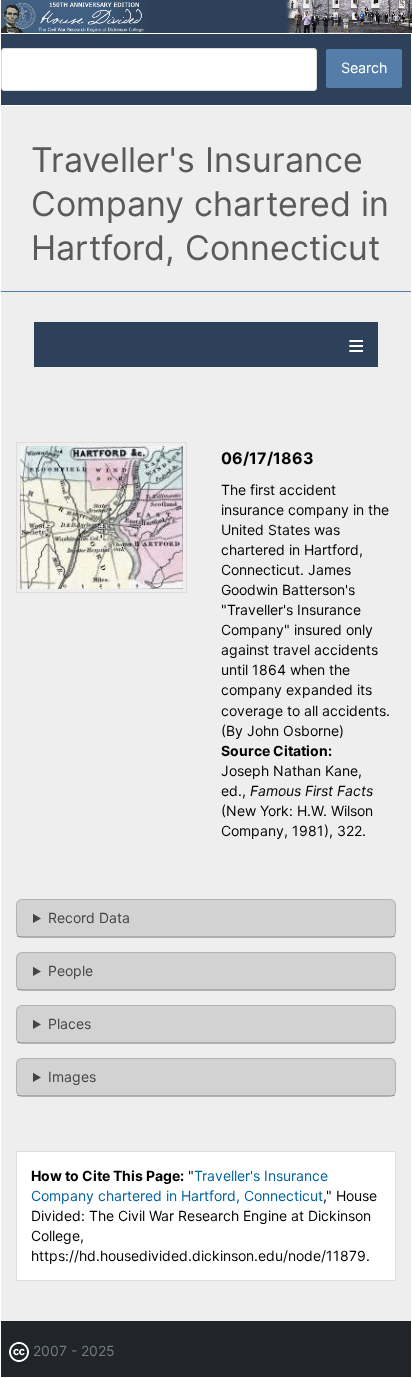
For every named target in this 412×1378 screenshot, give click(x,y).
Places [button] (69, 1023)
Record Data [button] (89, 917)
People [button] (70, 970)
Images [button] (72, 1076)
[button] (101, 587)
